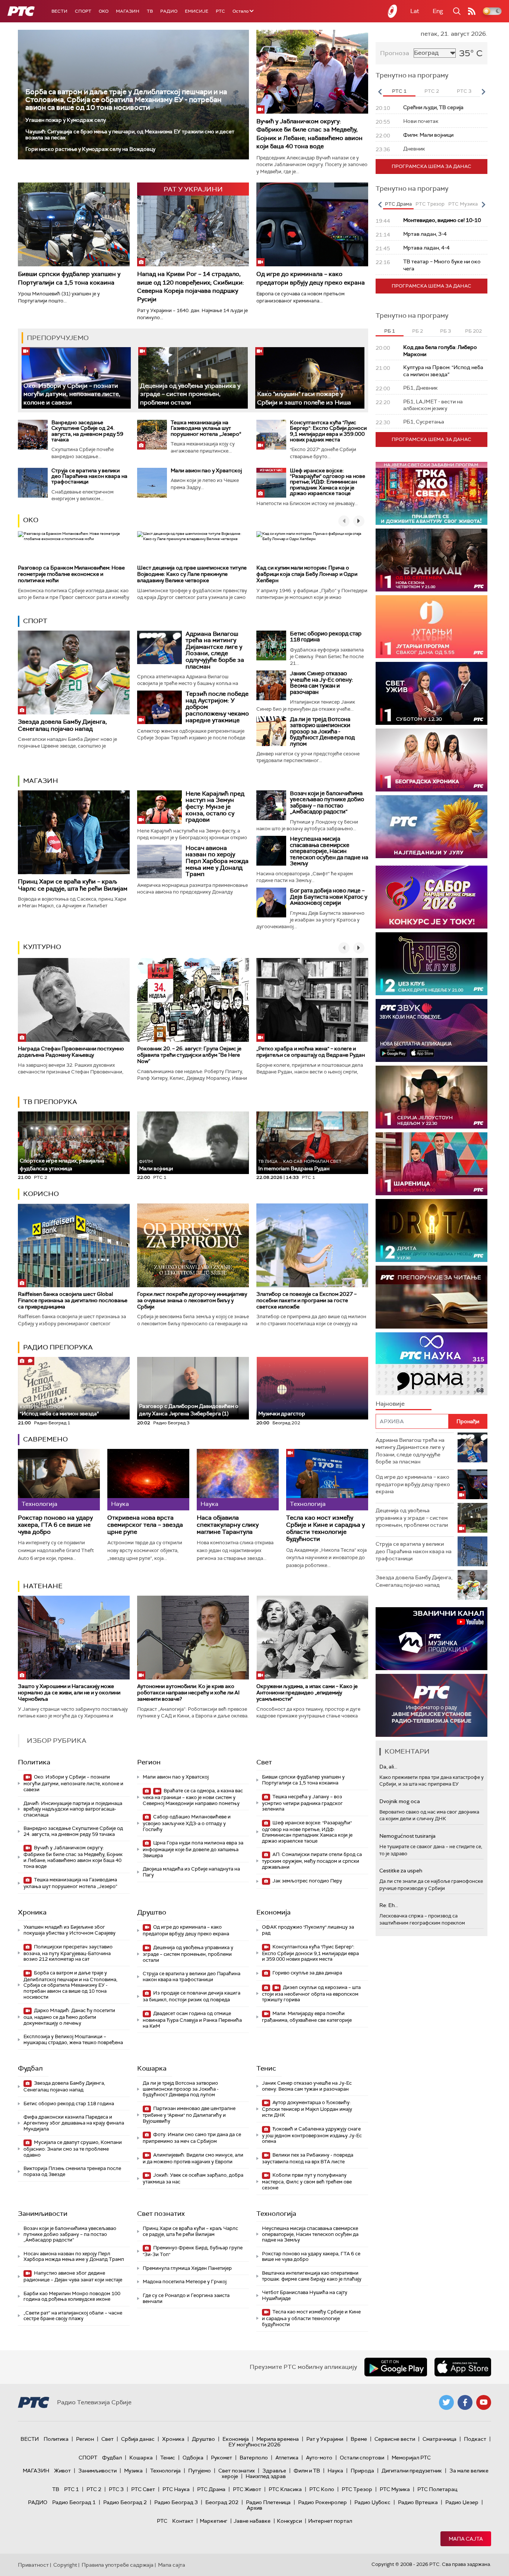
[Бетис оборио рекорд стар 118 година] (271, 645)
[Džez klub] (431, 964)
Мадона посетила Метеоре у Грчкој (185, 2282)
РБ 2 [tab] (418, 331)
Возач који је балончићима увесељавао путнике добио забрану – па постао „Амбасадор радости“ (327, 803)
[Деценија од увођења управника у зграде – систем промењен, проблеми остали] (193, 378)
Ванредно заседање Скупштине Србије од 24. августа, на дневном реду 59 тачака (87, 431)
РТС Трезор (357, 2489)
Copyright (65, 2565)
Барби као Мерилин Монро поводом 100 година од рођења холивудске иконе (72, 2296)
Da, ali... (388, 1767)
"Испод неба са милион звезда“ (59, 1411)
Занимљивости (43, 2214)
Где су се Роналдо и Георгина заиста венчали (186, 2298)
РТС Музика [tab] (463, 204)
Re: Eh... (389, 1905)
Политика (34, 1762)
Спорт (83, 11)
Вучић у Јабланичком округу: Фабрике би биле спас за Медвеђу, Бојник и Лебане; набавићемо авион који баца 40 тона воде (309, 134)
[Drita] (431, 1230)
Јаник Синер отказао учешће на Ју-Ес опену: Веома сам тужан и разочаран (321, 683)
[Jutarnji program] (431, 627)
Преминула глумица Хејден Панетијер (187, 2268)
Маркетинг (214, 2521)
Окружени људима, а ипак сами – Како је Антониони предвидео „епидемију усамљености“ (307, 1693)
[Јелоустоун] (431, 1097)
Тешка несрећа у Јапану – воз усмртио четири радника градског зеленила (302, 1803)
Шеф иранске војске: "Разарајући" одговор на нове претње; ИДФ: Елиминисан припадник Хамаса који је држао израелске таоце (328, 482)
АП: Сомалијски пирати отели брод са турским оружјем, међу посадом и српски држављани (312, 1861)
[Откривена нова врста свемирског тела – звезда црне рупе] (148, 1480)
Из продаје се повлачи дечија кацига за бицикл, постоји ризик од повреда (192, 1996)
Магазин (128, 11)
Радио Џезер (462, 2502)
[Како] (310, 378)
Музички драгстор (282, 1414)
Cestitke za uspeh (401, 1871)
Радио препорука (58, 1347)
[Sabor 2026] (431, 897)
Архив (255, 2508)
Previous (380, 92)
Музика (133, 2471)
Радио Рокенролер (323, 2502)
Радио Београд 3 (176, 2502)
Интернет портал (330, 2521)
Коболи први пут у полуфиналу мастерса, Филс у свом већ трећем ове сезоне (307, 2181)
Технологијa (276, 2214)
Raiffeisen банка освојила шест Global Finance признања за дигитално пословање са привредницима (73, 1300)
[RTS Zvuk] (431, 1030)
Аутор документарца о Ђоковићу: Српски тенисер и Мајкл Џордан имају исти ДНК (307, 2109)
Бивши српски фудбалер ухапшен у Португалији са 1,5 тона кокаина (69, 278)
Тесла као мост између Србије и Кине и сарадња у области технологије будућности (325, 1528)
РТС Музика (395, 2489)
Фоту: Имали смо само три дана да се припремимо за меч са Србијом (192, 2138)
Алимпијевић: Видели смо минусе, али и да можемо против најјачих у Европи (193, 2158)
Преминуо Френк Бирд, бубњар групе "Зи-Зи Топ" (193, 2251)
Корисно (41, 1194)
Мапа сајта (466, 2539)
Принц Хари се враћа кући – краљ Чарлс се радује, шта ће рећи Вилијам (73, 885)
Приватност (33, 2565)
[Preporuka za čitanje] (431, 1297)
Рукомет (222, 2458)
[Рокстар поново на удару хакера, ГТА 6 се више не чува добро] (59, 1480)
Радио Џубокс (372, 2502)
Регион (149, 1762)
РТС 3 (116, 2489)
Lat (415, 11)
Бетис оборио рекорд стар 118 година (326, 637)
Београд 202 (222, 2502)
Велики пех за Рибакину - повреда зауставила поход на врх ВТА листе (308, 2158)
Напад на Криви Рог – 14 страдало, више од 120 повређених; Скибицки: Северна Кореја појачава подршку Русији (191, 286)
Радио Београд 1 (74, 2502)
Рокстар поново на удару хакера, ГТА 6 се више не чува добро (55, 1525)
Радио (169, 11)
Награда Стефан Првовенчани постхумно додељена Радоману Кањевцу (71, 1052)
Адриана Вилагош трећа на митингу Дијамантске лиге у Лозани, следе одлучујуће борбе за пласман (215, 650)
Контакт (183, 2521)
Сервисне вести (395, 2439)
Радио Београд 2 (125, 2502)
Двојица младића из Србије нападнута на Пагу (191, 1872)
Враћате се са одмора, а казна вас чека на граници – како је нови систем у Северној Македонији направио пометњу (193, 1797)
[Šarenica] (431, 1164)
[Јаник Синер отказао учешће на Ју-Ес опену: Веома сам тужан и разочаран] (271, 685)
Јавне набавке (252, 2521)
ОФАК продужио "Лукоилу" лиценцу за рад (308, 1930)
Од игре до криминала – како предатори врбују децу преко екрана (311, 278)
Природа (362, 2471)
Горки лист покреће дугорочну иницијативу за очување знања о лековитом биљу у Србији (192, 1300)
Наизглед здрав (266, 2476)
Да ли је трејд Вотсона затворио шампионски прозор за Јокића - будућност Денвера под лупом (322, 732)
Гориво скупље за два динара (307, 1973)
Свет (264, 1762)
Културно (42, 947)
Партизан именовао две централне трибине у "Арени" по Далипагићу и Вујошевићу (189, 2115)
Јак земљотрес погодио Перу (307, 1881)
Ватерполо (254, 2458)
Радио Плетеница (268, 2502)
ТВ (150, 11)
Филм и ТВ (307, 2471)
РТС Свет (143, 2489)
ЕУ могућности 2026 (255, 2445)
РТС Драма (211, 2489)
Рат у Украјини (325, 2439)
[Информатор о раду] (431, 1705)
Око (31, 520)
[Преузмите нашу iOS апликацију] (463, 2367)
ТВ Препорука (50, 1102)
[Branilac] (431, 560)
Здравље (274, 2471)
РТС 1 (72, 2489)
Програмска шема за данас (431, 166)
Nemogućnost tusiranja (407, 1836)
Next (483, 92)
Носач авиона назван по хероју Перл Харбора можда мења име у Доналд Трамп (217, 861)
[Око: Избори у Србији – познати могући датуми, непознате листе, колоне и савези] (76, 378)
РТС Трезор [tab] (430, 204)
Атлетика (287, 2458)
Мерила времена (278, 2439)
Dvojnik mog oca (400, 1801)
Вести (59, 11)
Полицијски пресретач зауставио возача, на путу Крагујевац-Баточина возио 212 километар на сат (68, 1953)
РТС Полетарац (437, 2489)
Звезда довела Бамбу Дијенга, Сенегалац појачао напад (62, 725)
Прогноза (395, 53)
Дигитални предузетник (412, 2471)
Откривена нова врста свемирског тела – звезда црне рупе (145, 1525)
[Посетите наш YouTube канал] (484, 2402)
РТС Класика (285, 2489)
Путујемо (200, 2471)
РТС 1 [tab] (399, 91)
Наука (335, 2471)
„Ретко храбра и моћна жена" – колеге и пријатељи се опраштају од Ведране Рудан (311, 1052)
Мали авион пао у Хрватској (206, 470)
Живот (62, 2471)
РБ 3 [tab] (445, 331)
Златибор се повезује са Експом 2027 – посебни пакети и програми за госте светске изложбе (306, 1300)
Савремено (45, 1439)
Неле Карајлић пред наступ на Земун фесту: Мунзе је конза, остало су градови (215, 807)
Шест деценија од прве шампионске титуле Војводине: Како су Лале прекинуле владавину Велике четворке (192, 574)
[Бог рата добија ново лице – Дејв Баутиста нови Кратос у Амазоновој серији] (271, 902)
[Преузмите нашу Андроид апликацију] (396, 2367)
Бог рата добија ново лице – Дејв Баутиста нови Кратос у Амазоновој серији (329, 897)
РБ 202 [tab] (473, 331)
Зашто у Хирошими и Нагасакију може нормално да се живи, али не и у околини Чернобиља (69, 1693)
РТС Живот (247, 2489)
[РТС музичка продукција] (431, 1639)
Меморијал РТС (411, 2458)
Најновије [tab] (390, 1404)
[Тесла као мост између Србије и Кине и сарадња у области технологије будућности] (327, 1480)
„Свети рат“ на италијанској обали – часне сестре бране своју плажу (73, 2316)
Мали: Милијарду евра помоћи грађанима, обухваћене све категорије (307, 2017)
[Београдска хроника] (431, 760)
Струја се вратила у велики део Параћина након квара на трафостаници (89, 476)
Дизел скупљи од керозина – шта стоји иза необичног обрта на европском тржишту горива (311, 1994)
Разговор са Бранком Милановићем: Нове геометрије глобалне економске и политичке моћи (71, 574)
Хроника (32, 1912)
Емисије (197, 11)
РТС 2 (94, 2489)
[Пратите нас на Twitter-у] (446, 2402)
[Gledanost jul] (431, 827)
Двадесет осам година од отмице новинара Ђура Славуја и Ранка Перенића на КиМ (192, 2020)
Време (359, 2439)
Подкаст (475, 2439)
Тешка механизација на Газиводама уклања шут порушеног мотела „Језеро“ (206, 428)
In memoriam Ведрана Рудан (300, 1165)
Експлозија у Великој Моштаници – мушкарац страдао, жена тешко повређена (73, 2039)
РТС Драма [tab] (398, 204)
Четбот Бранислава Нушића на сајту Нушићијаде (305, 2295)
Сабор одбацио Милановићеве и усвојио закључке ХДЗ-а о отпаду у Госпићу (187, 1823)
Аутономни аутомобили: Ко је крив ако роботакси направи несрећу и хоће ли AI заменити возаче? (188, 1693)
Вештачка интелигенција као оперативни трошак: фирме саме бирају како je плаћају (312, 2276)
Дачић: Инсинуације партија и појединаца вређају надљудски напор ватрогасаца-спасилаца (73, 1809)
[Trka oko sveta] (431, 493)
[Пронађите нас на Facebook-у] (465, 2402)
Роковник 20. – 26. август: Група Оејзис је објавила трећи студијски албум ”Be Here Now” (189, 1055)
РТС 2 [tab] (432, 91)
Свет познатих (161, 2214)
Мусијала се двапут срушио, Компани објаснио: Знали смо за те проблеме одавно (73, 2149)
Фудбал (30, 2068)
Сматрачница (440, 2439)
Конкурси (289, 2521)
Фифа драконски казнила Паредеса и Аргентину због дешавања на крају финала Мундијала (74, 2123)
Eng (438, 11)
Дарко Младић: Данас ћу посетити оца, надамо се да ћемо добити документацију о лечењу (69, 2017)
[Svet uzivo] (431, 693)
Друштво (152, 1912)
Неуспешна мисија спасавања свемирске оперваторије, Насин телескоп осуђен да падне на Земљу (329, 851)
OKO (104, 11)
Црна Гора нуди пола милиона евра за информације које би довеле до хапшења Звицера (193, 1849)
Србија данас (138, 2439)
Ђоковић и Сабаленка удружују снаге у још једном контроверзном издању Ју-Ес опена (312, 2135)
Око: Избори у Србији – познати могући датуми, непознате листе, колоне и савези (72, 394)
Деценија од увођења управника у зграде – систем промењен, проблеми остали (190, 394)
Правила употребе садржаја (118, 2565)
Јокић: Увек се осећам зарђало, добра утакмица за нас (193, 2178)
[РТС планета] (393, 11)
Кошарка (152, 2068)
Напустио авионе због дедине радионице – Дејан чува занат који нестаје (73, 2276)
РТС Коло (322, 2489)
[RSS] (472, 11)
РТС (220, 11)
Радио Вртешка (418, 2502)
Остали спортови (362, 2458)
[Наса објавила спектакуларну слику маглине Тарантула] (238, 1480)
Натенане (43, 1586)
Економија (274, 1912)
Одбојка (193, 2458)
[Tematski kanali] (431, 1364)
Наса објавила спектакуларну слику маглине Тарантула (228, 1525)
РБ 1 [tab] (390, 331)
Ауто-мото (319, 2458)
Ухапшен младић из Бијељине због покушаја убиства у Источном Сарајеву (69, 1930)
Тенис (266, 2068)
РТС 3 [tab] (464, 91)
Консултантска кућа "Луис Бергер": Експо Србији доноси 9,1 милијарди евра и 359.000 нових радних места (328, 431)
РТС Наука (176, 2489)
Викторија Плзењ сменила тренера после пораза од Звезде (72, 2171)
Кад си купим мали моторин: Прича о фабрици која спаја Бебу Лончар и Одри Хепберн (307, 574)
